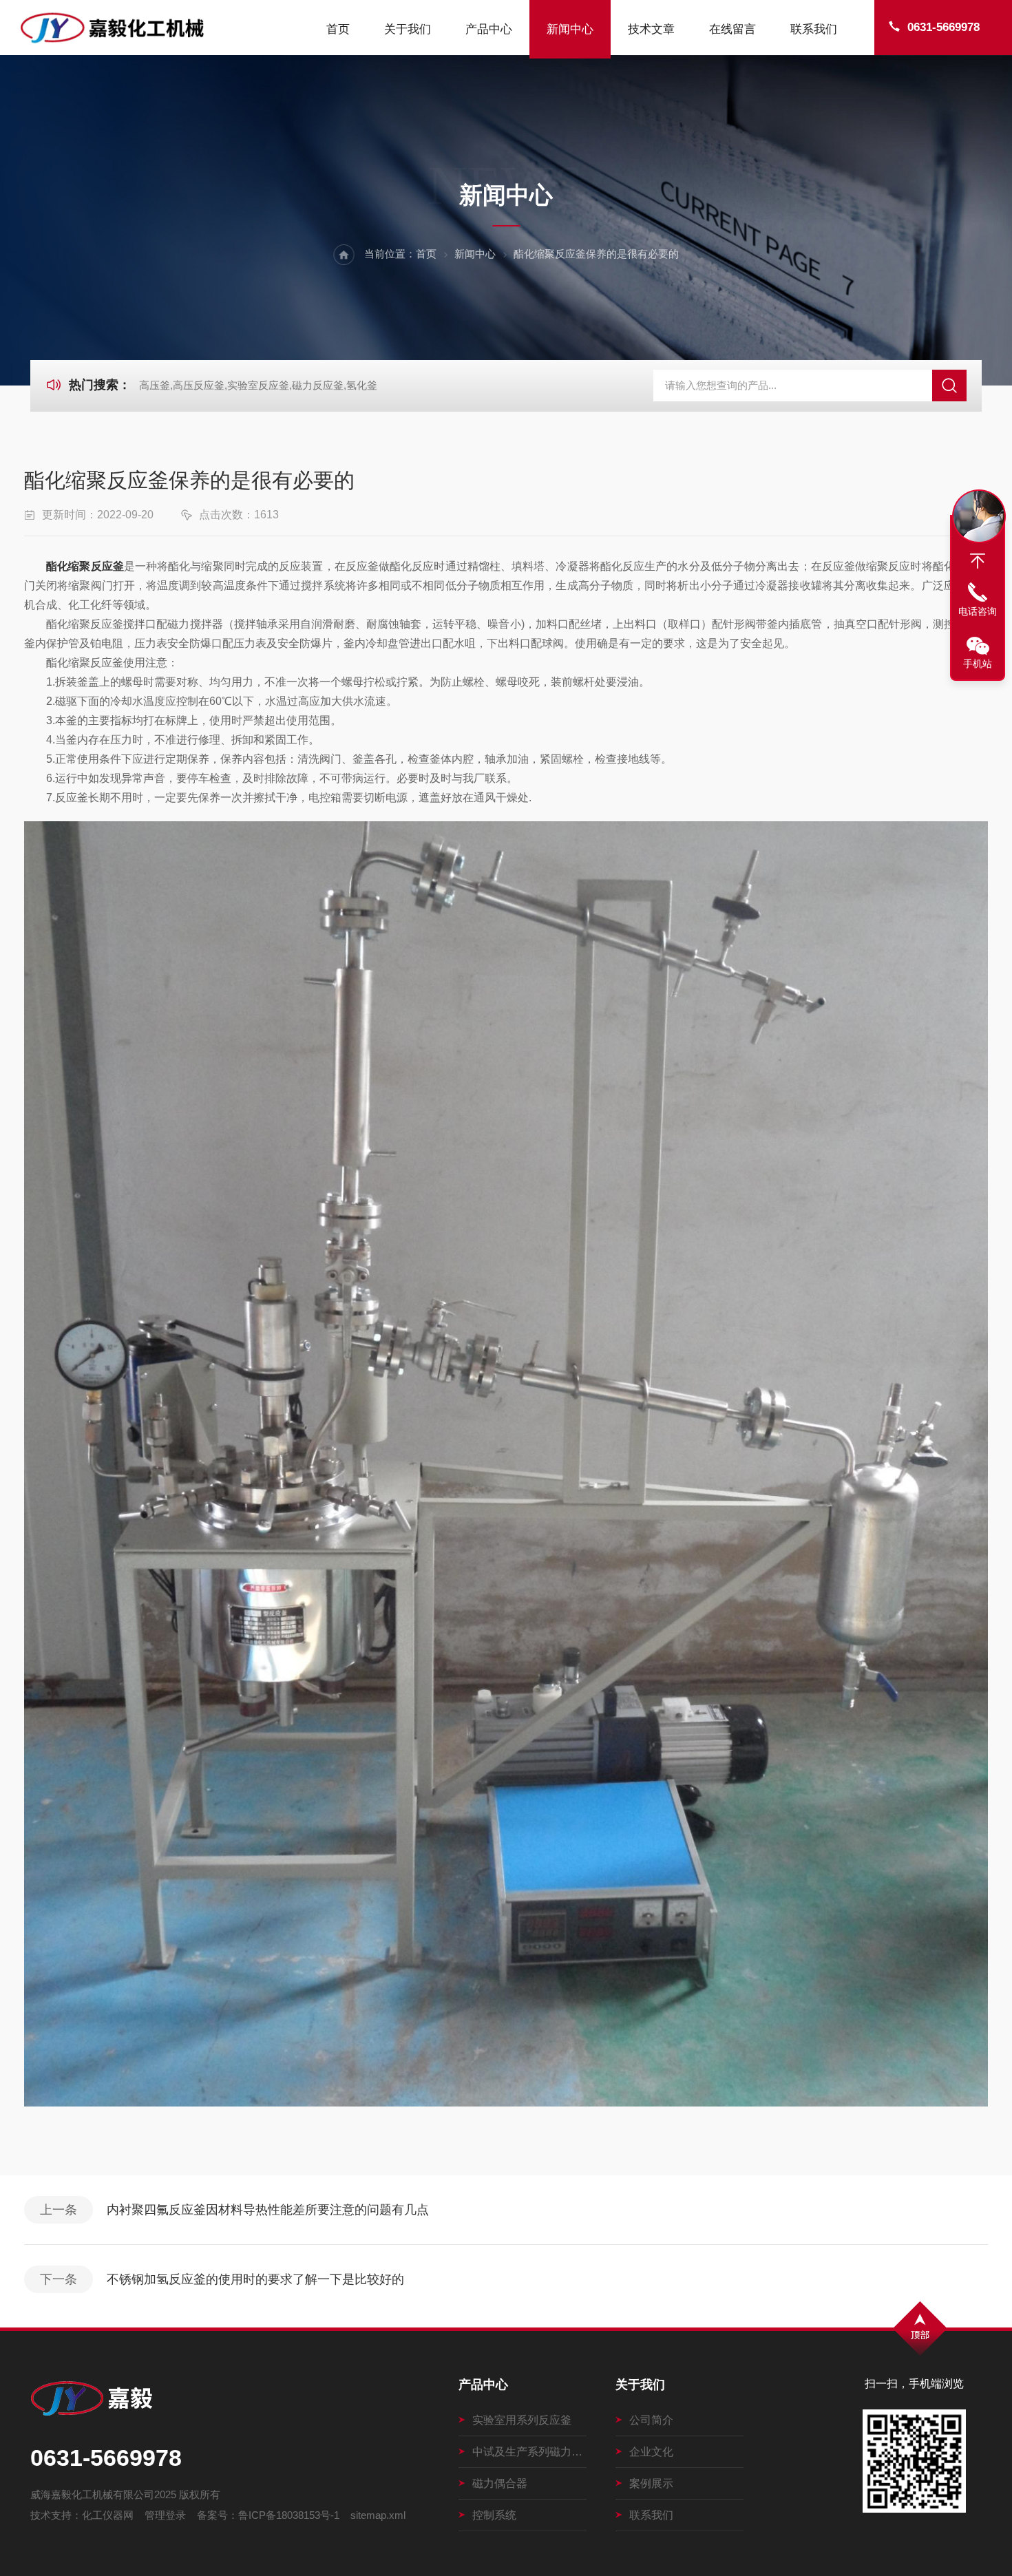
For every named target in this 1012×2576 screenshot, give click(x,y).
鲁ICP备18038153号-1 (289, 2515)
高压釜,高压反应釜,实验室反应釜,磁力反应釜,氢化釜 (258, 385)
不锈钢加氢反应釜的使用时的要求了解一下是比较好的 (255, 2279)
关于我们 (408, 29)
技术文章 (651, 29)
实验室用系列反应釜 (522, 2420)
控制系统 (494, 2515)
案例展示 (651, 2483)
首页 (338, 29)
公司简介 (651, 2420)
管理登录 (165, 2515)
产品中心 (489, 29)
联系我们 (814, 29)
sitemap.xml (378, 2515)
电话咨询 (978, 611)
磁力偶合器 (500, 2483)
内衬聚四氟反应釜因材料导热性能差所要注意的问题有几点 (268, 2210)
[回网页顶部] (978, 561)
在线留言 (732, 29)
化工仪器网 (108, 2515)
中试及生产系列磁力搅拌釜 (530, 2452)
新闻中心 (570, 29)
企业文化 (651, 2452)
